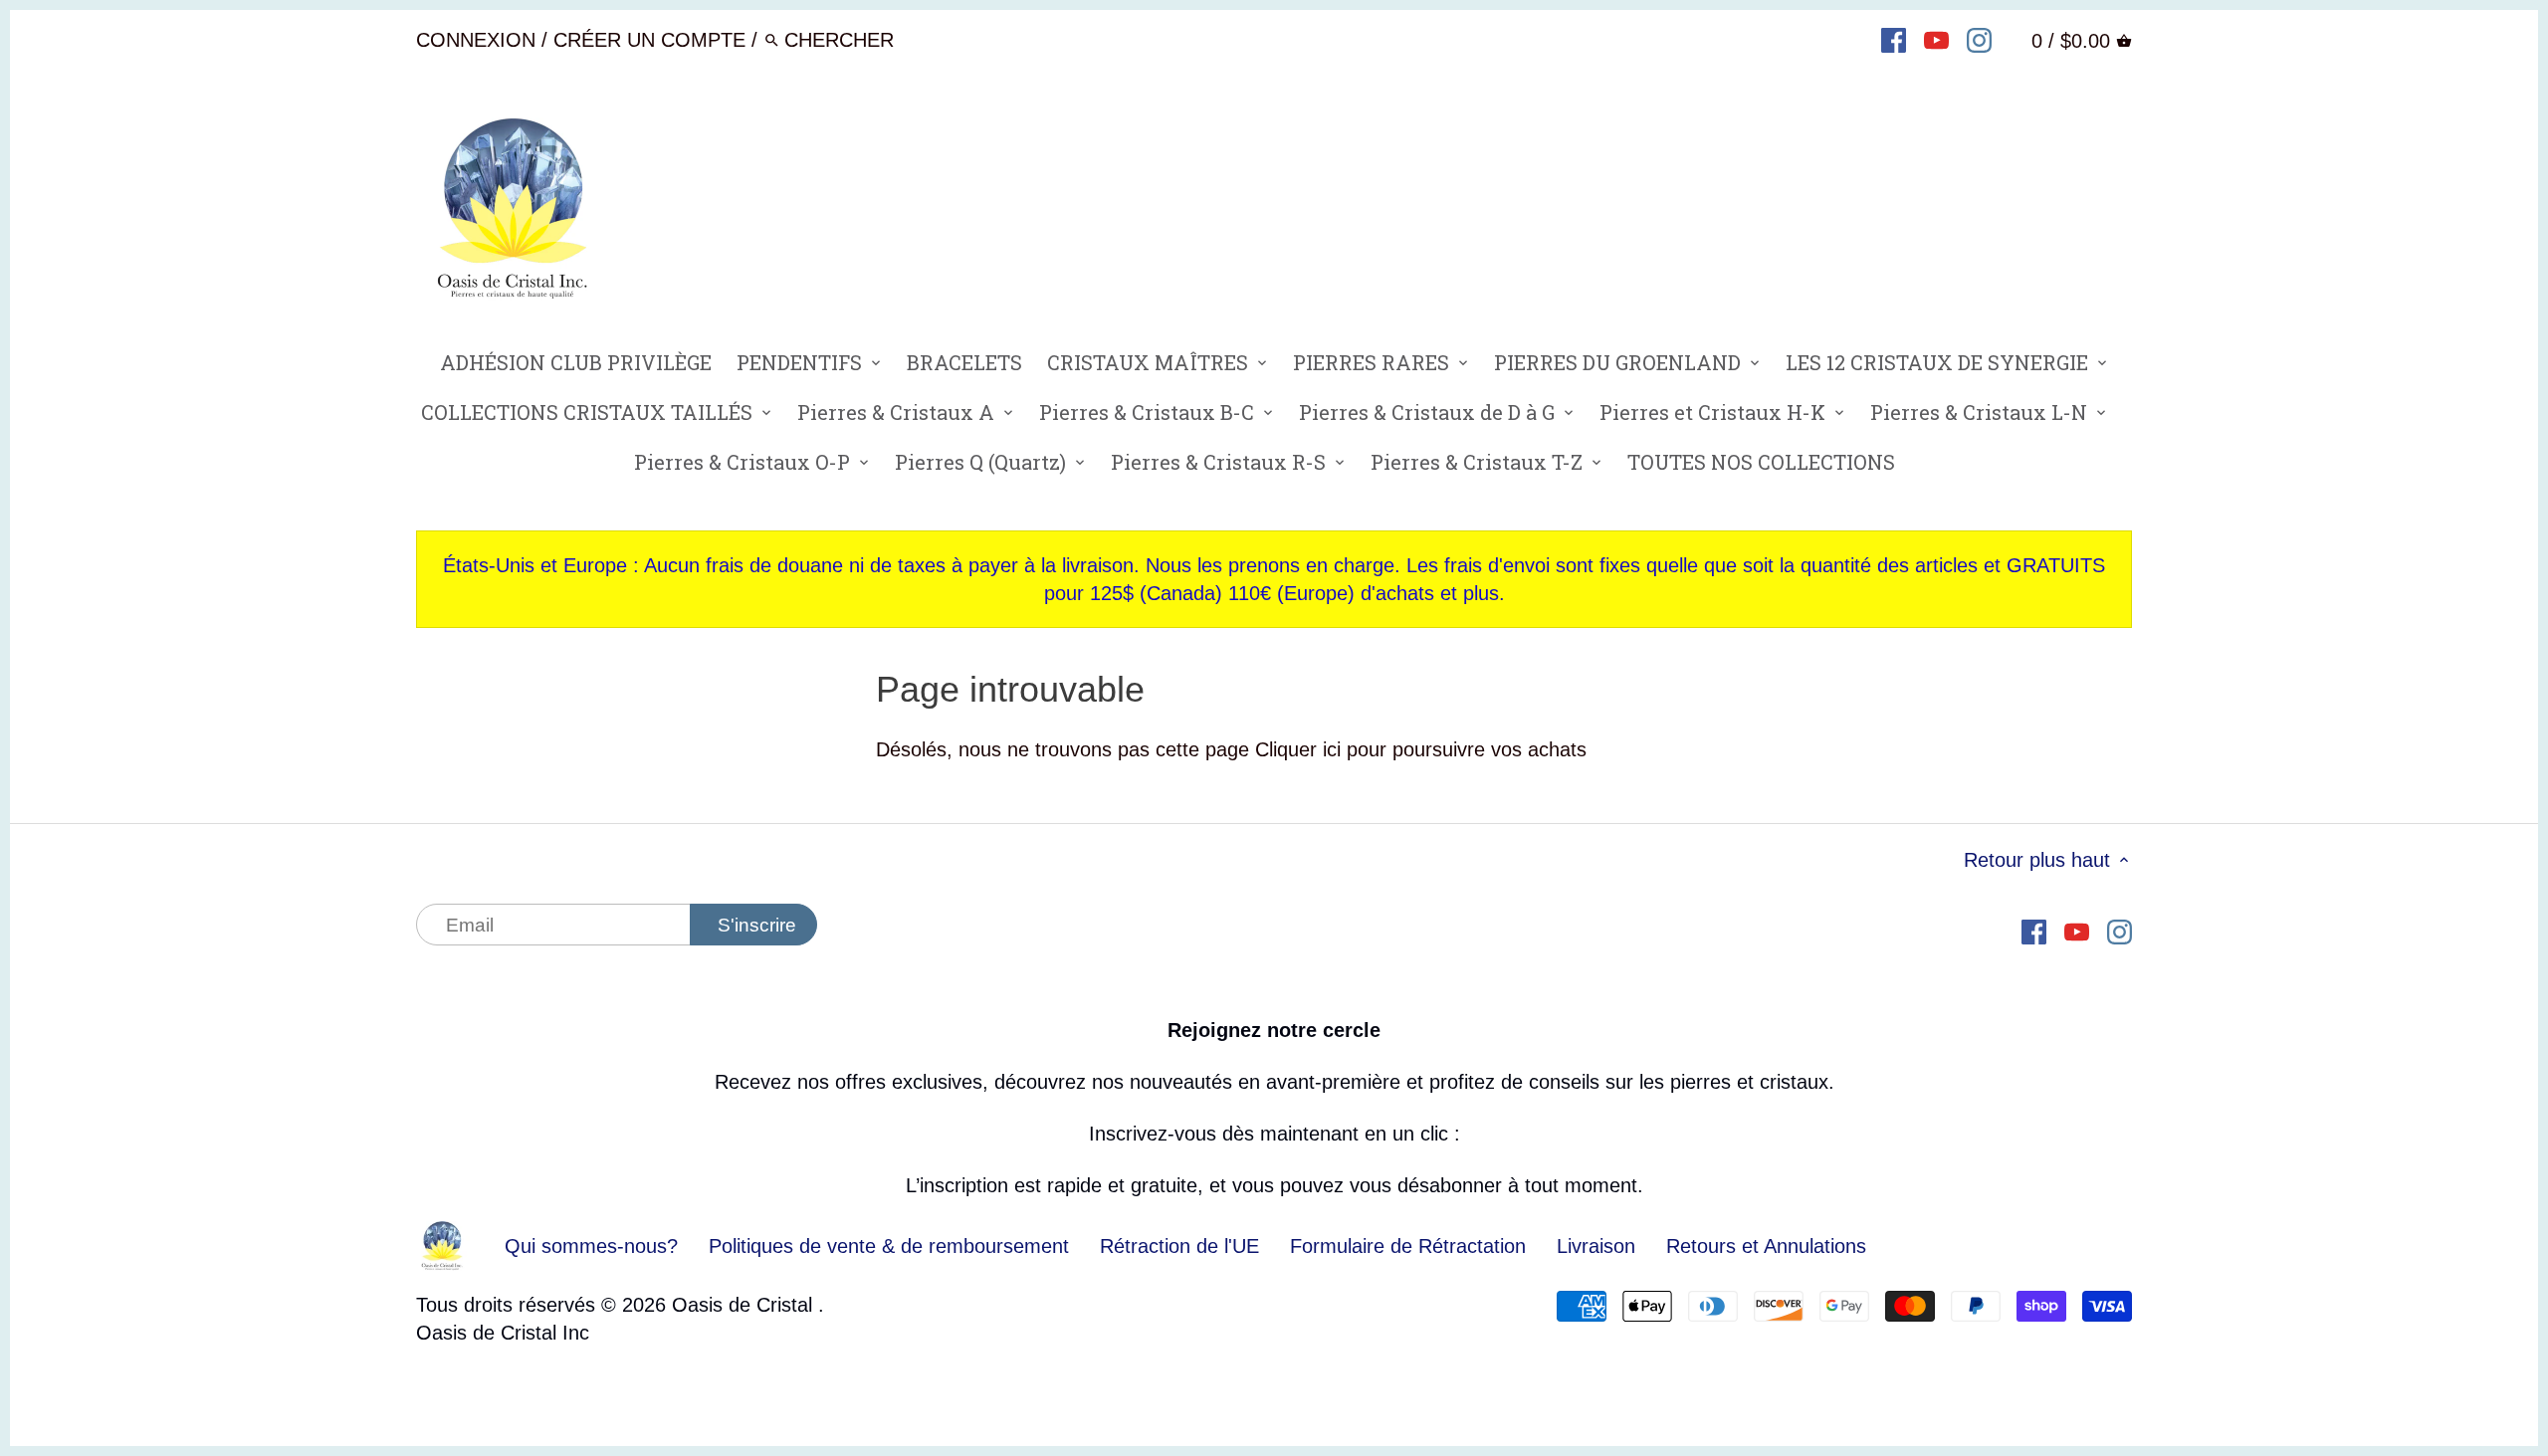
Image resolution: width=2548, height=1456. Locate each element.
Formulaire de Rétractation (1408, 1246)
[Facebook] (1894, 39)
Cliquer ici (1298, 749)
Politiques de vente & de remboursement (889, 1246)
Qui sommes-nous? (591, 1246)
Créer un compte (649, 40)
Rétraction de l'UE (1179, 1246)
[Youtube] (1936, 39)
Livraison (1599, 1246)
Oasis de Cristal (745, 1305)
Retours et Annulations (1766, 1246)
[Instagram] (1979, 39)
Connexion (476, 40)
